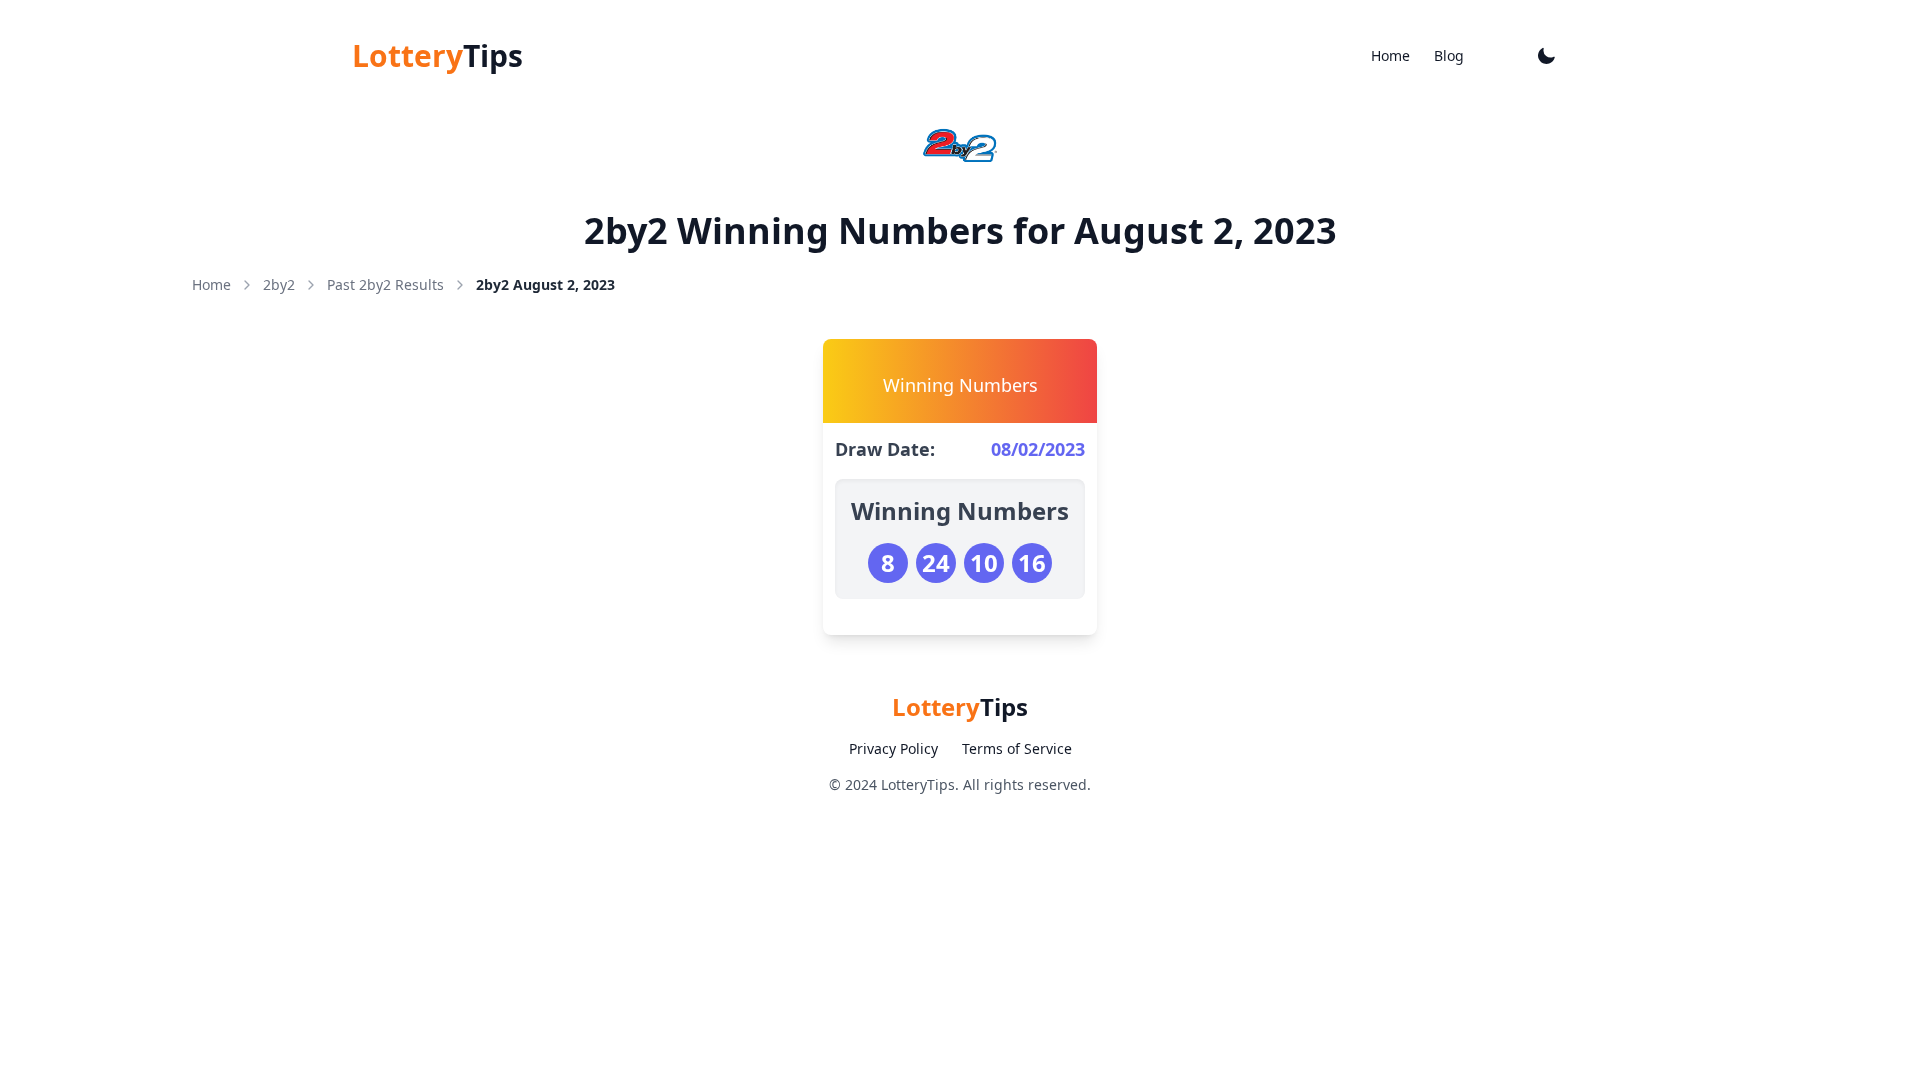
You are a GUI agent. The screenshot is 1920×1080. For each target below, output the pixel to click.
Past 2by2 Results (385, 284)
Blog (1449, 55)
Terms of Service (1017, 748)
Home (1390, 55)
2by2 (279, 284)
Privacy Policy (893, 748)
